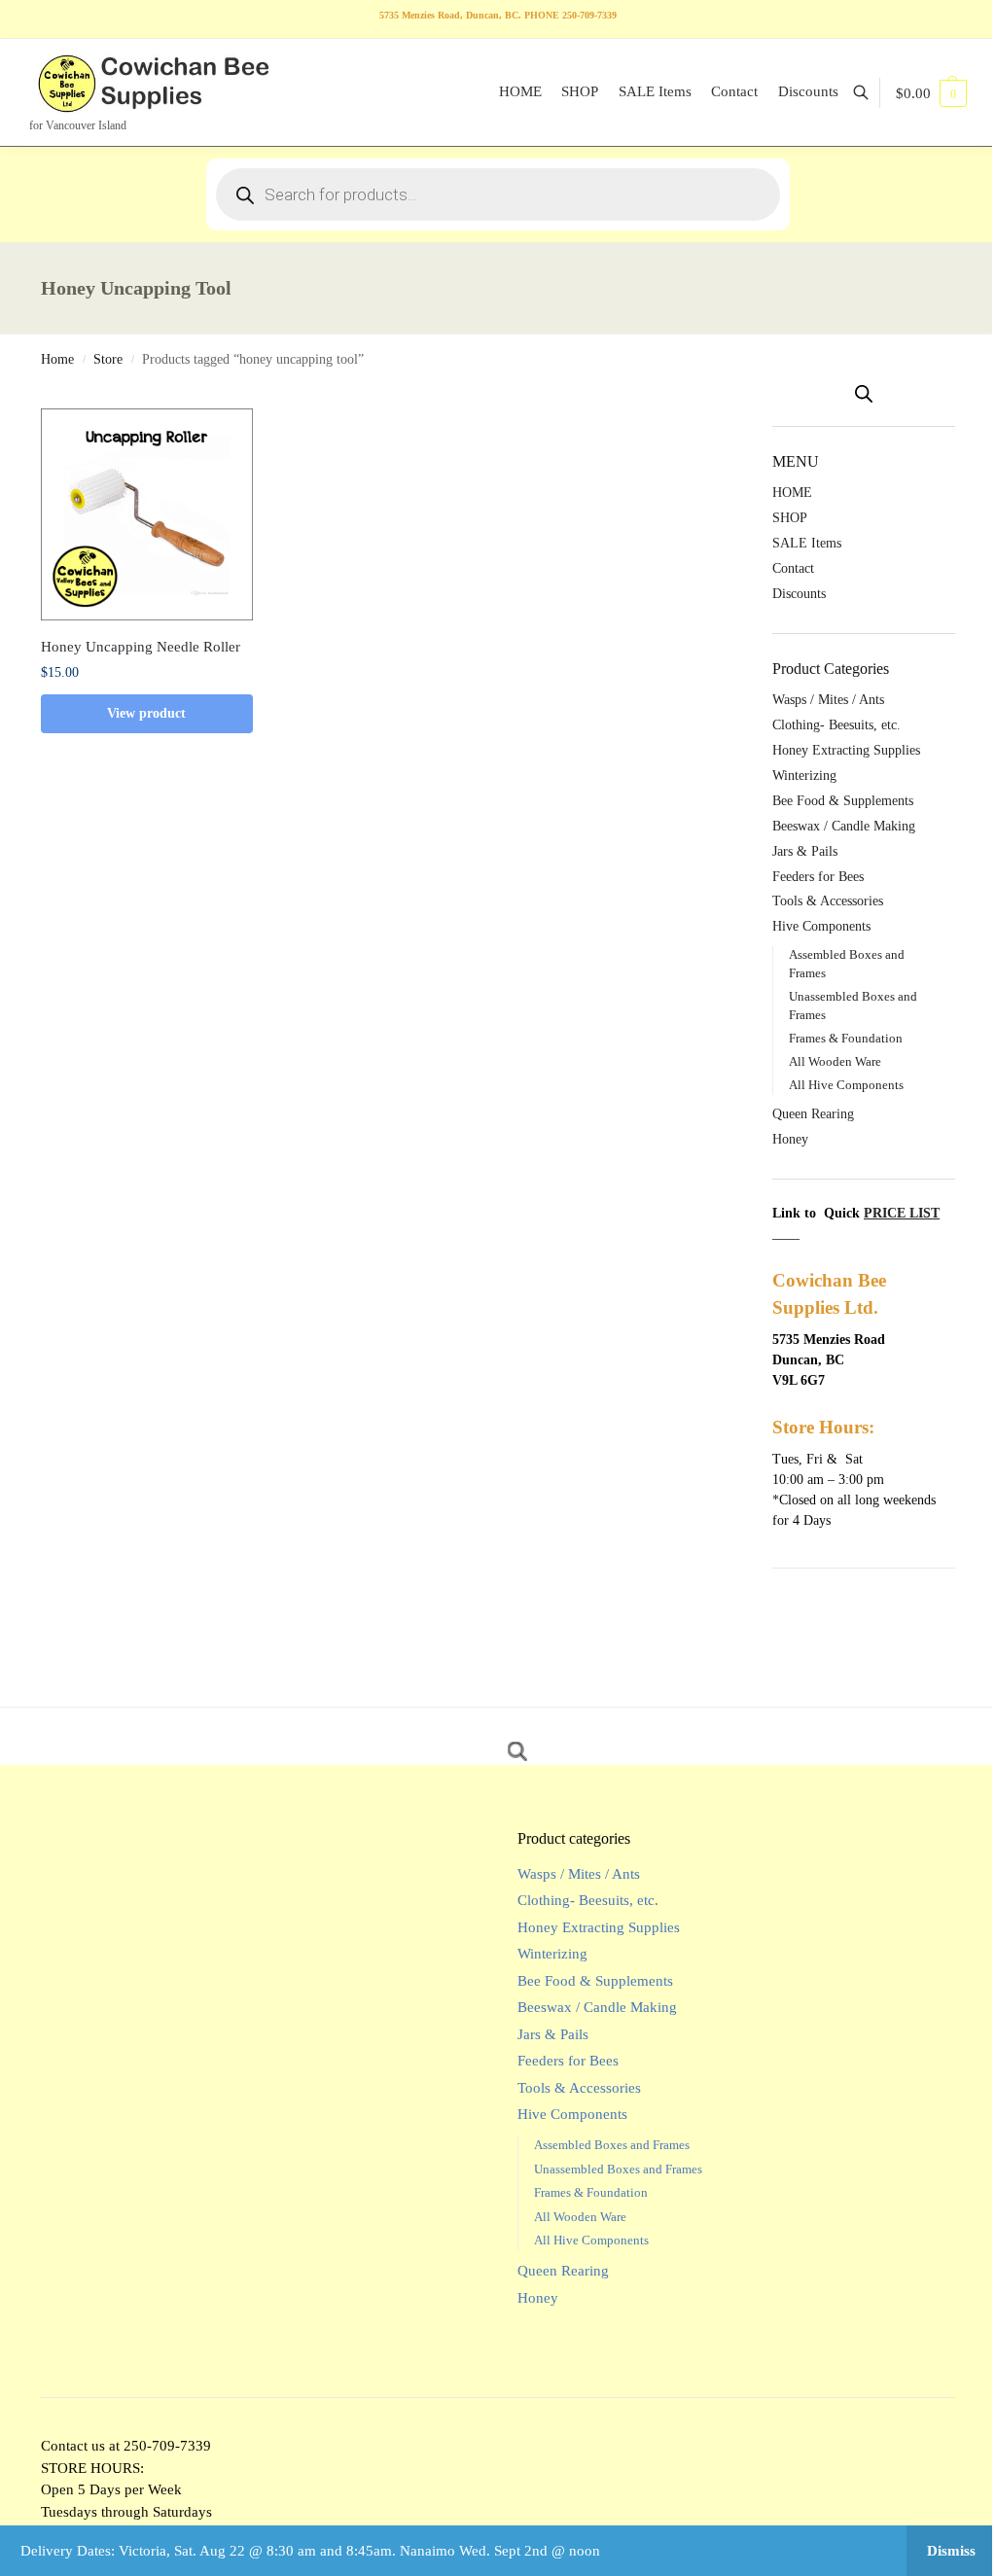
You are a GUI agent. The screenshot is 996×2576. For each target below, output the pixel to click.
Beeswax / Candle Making (844, 826)
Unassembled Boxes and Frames (618, 2169)
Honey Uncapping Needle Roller (141, 647)
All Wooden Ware (835, 1061)
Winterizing (804, 776)
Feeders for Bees (818, 877)
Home (57, 359)
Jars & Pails (805, 851)
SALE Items (807, 543)
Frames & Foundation (846, 1038)
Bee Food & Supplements (843, 801)
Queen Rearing (813, 1114)
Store (108, 359)
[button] (931, 93)
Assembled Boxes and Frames (612, 2145)
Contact (793, 568)
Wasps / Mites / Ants (828, 700)
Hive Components (821, 926)
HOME (792, 493)
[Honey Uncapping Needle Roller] (147, 514)
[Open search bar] (864, 394)
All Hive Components (846, 1085)
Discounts (799, 594)
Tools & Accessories (828, 901)
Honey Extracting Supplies (846, 750)
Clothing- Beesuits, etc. (836, 725)
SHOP (790, 518)
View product (146, 713)
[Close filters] (741, 398)
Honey (790, 1139)
